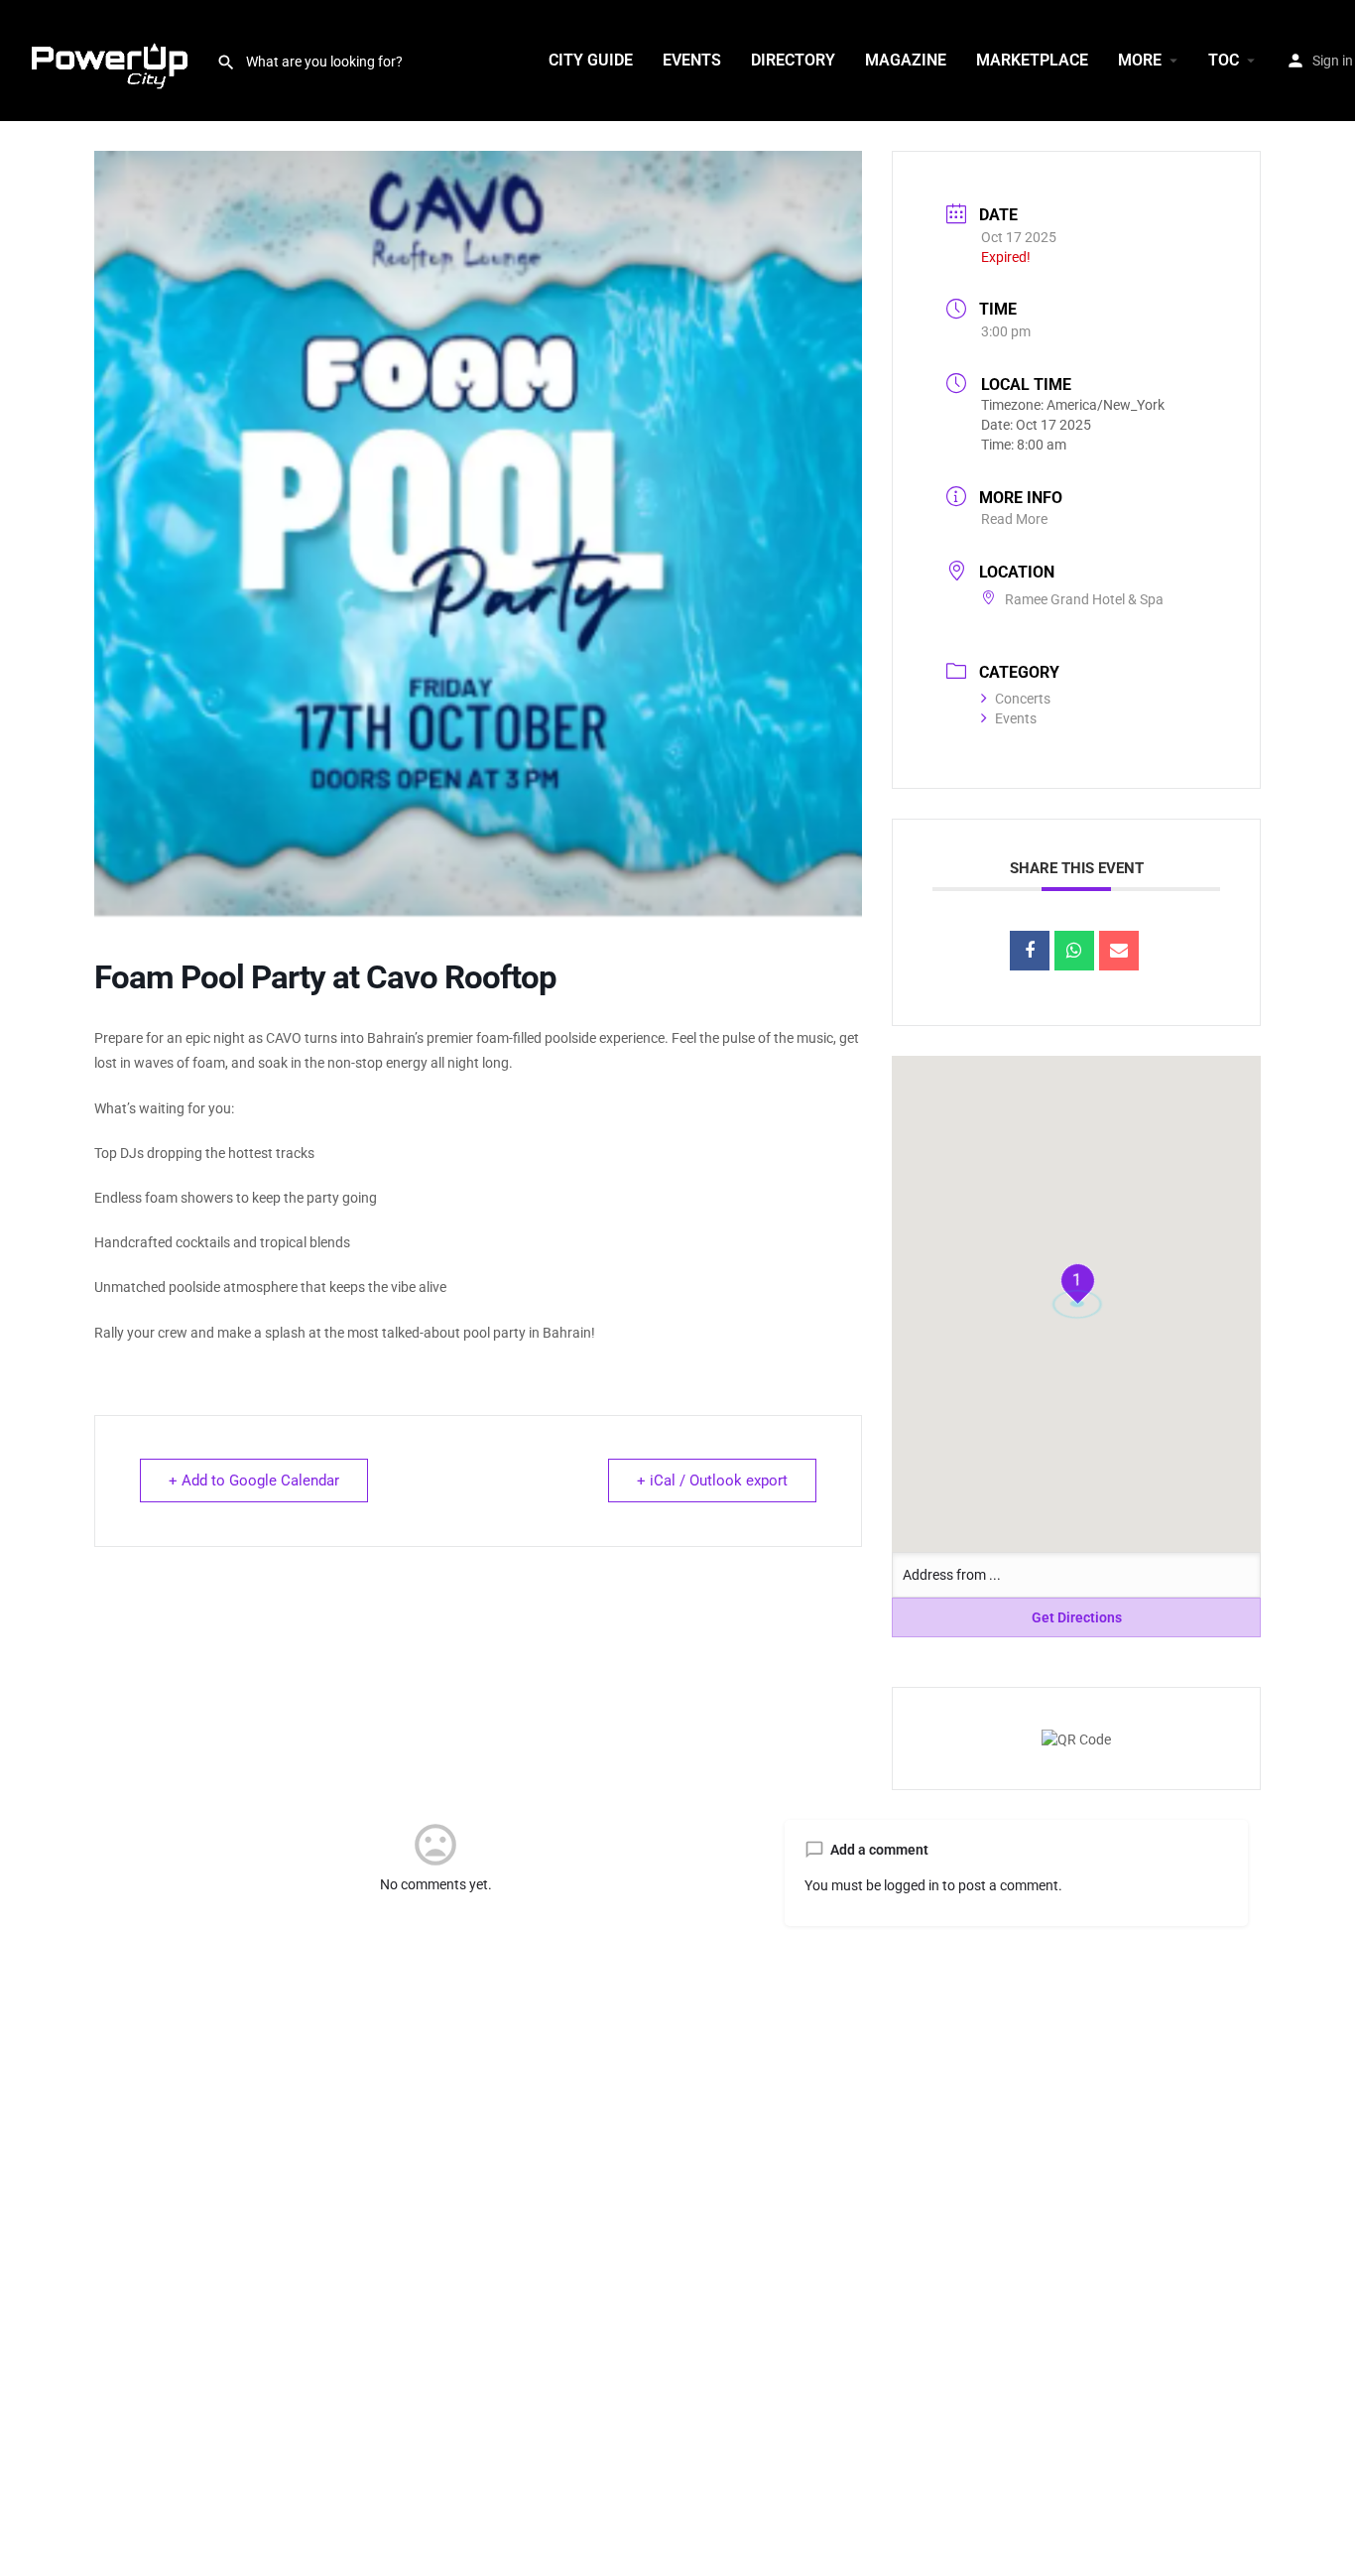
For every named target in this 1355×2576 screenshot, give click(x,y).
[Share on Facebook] (1030, 951)
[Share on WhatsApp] (1074, 951)
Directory (793, 60)
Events (692, 60)
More (1140, 60)
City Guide (591, 60)
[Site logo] (108, 60)
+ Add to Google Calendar (254, 1481)
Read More (1014, 519)
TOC (1224, 60)
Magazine (906, 60)
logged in (912, 1885)
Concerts (1023, 699)
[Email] (1119, 951)
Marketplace (1032, 60)
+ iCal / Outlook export (712, 1481)
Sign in (1333, 61)
